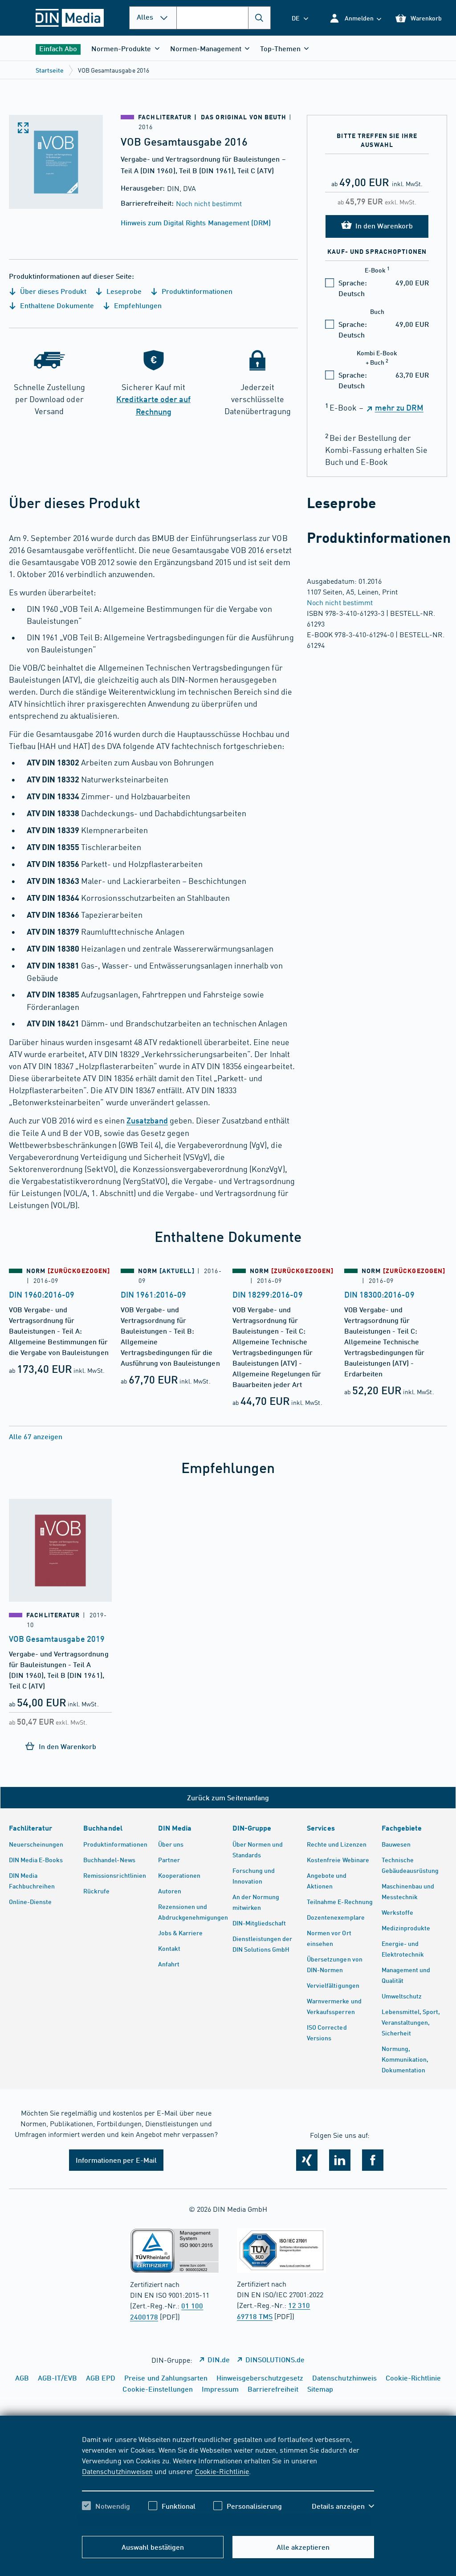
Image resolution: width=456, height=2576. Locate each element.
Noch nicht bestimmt (209, 203)
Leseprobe (123, 291)
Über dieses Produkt (52, 291)
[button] (355, 18)
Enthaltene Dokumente (56, 305)
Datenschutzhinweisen (117, 2471)
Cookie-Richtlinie (222, 2471)
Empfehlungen (137, 305)
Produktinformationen (196, 291)
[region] (228, 2480)
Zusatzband (147, 1120)
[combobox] (224, 18)
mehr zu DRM (399, 407)
